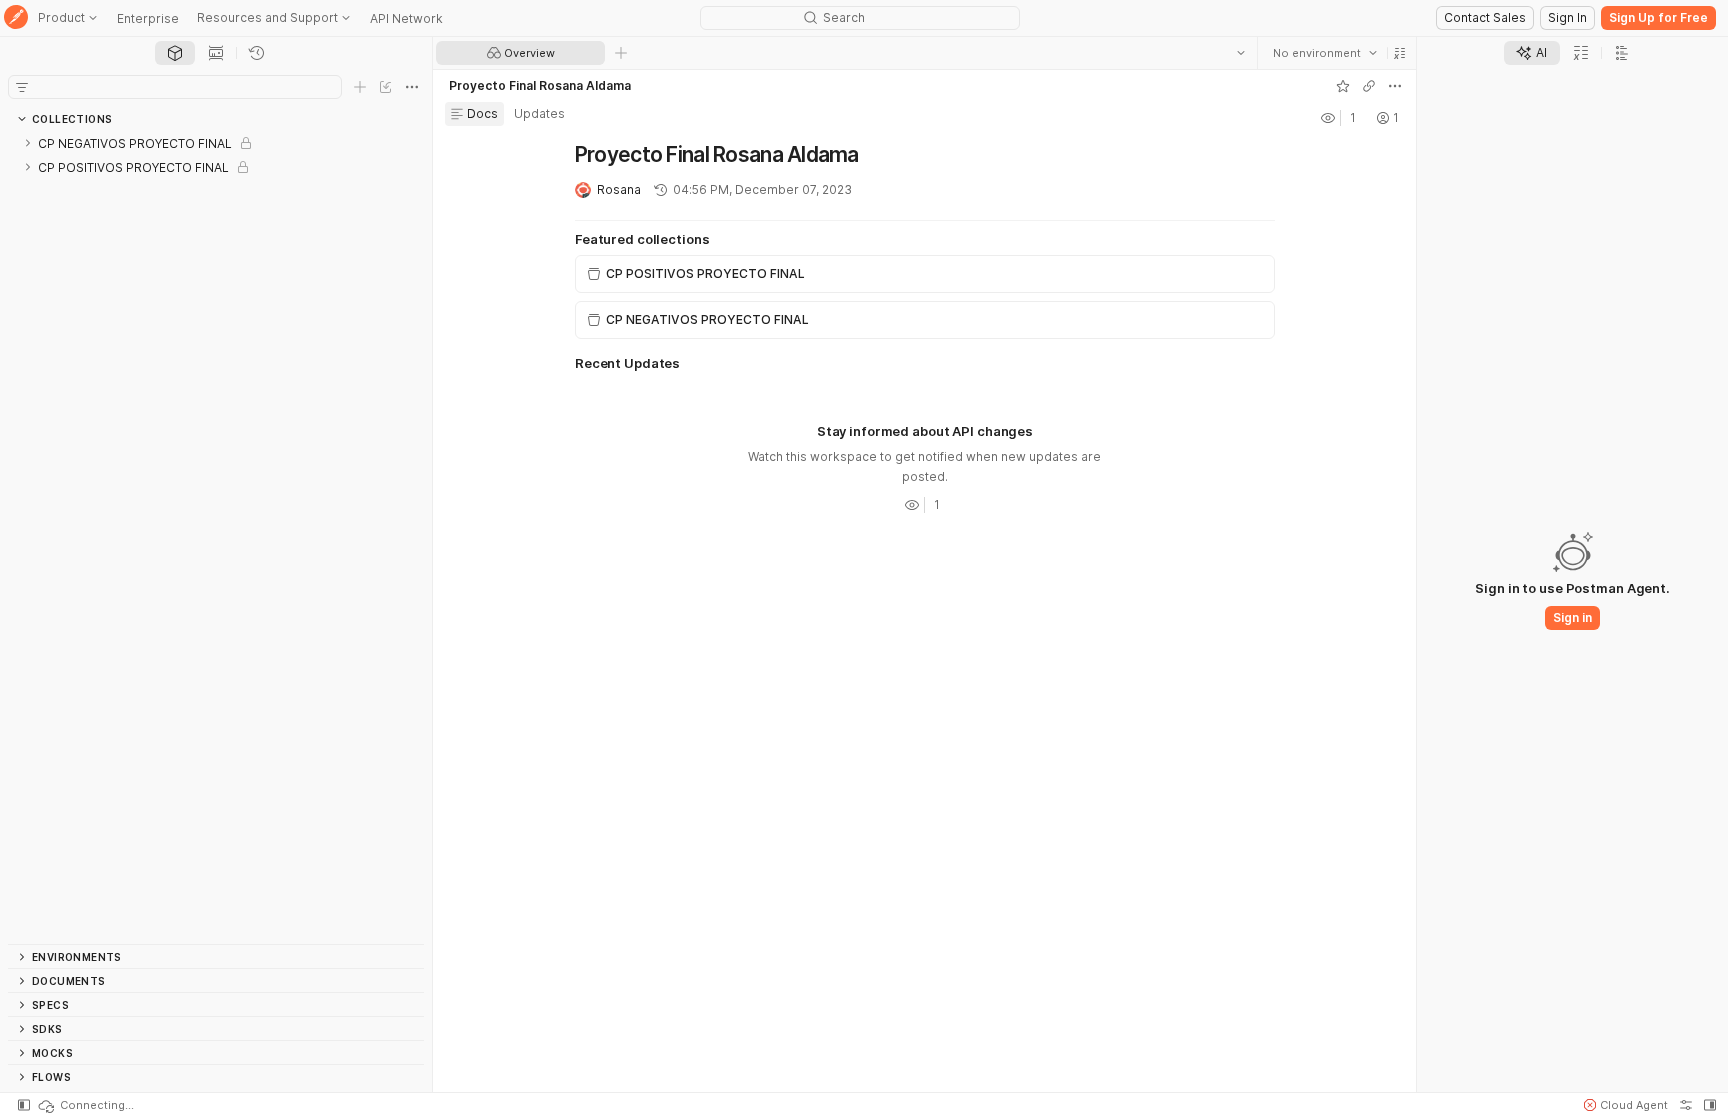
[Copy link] (1368, 86)
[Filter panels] (22, 87)
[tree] (216, 537)
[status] (85, 1105)
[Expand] (28, 143)
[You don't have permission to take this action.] (621, 53)
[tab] (175, 53)
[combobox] (1324, 53)
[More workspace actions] (1394, 86)
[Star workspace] (1342, 86)
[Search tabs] (1240, 53)
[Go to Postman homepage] (16, 18)
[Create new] (360, 87)
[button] (1399, 53)
